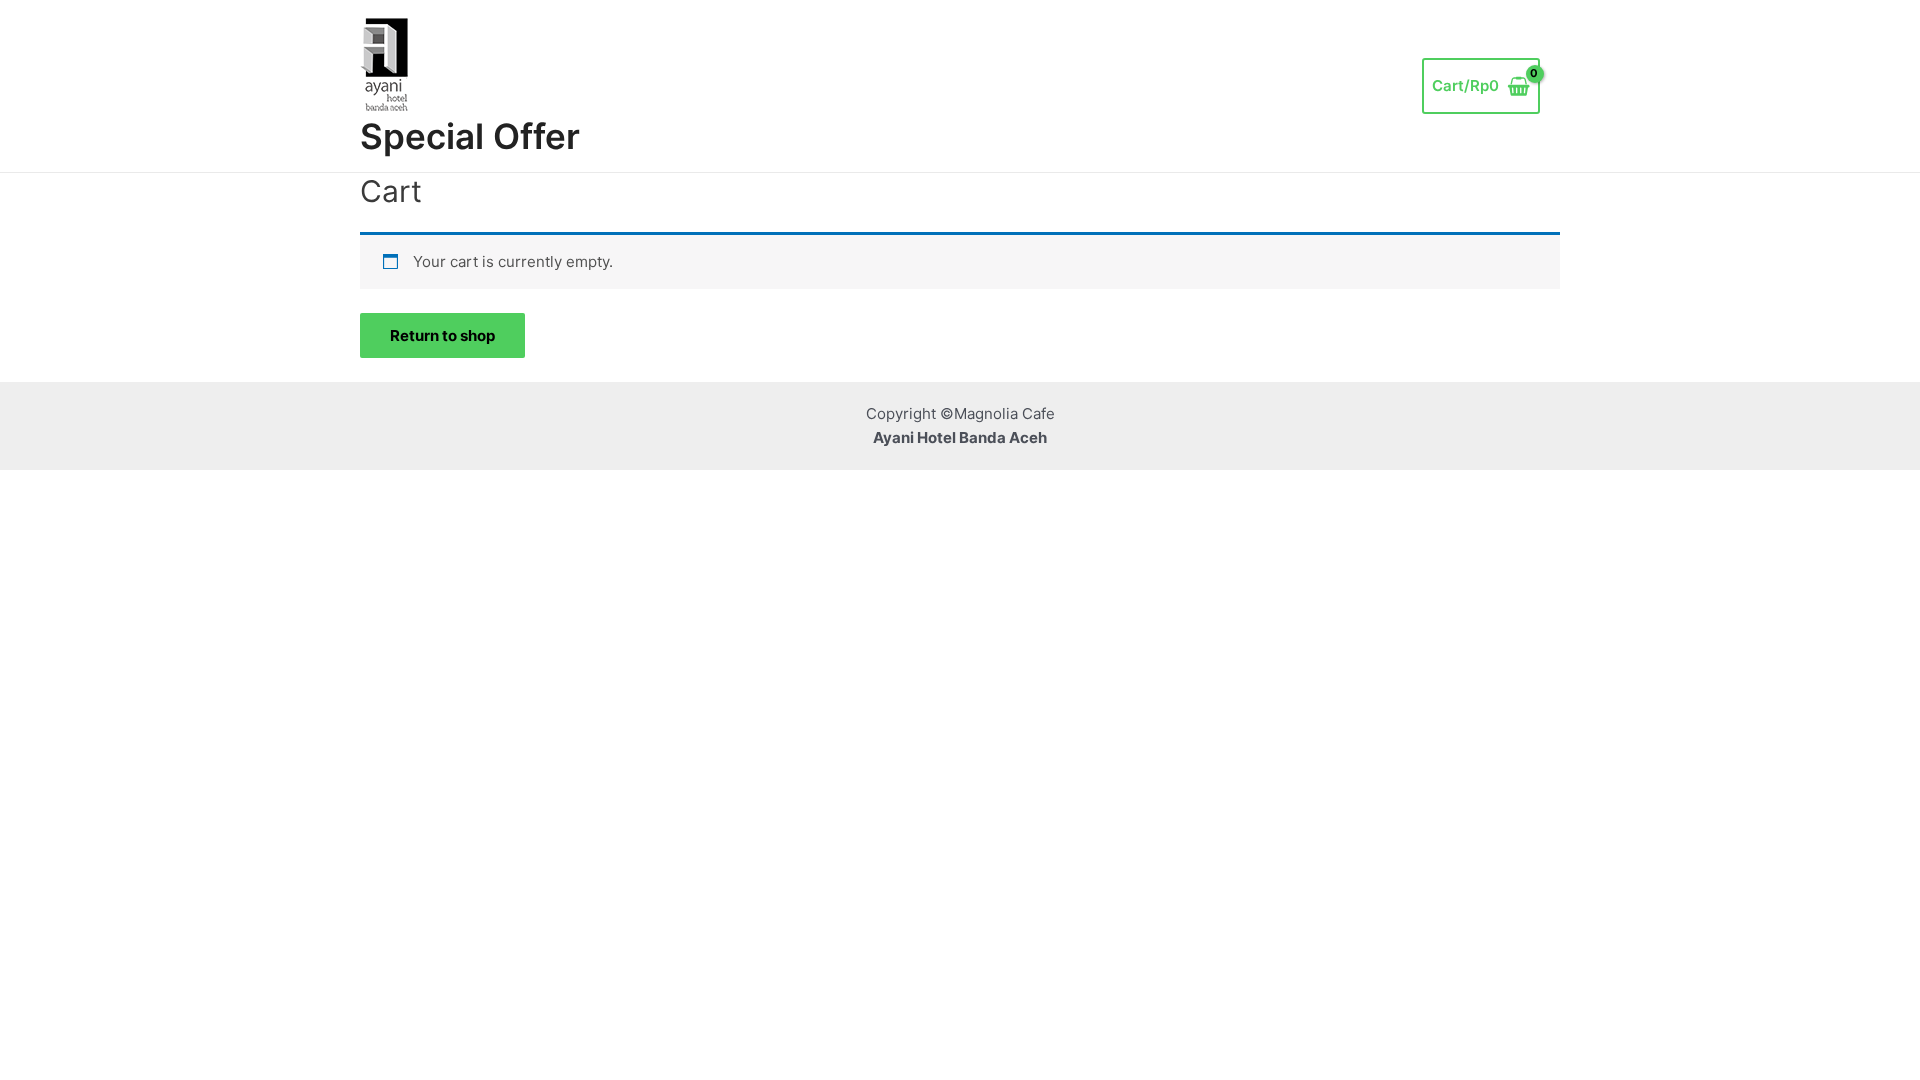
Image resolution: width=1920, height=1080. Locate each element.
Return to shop (442, 335)
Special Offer (470, 136)
